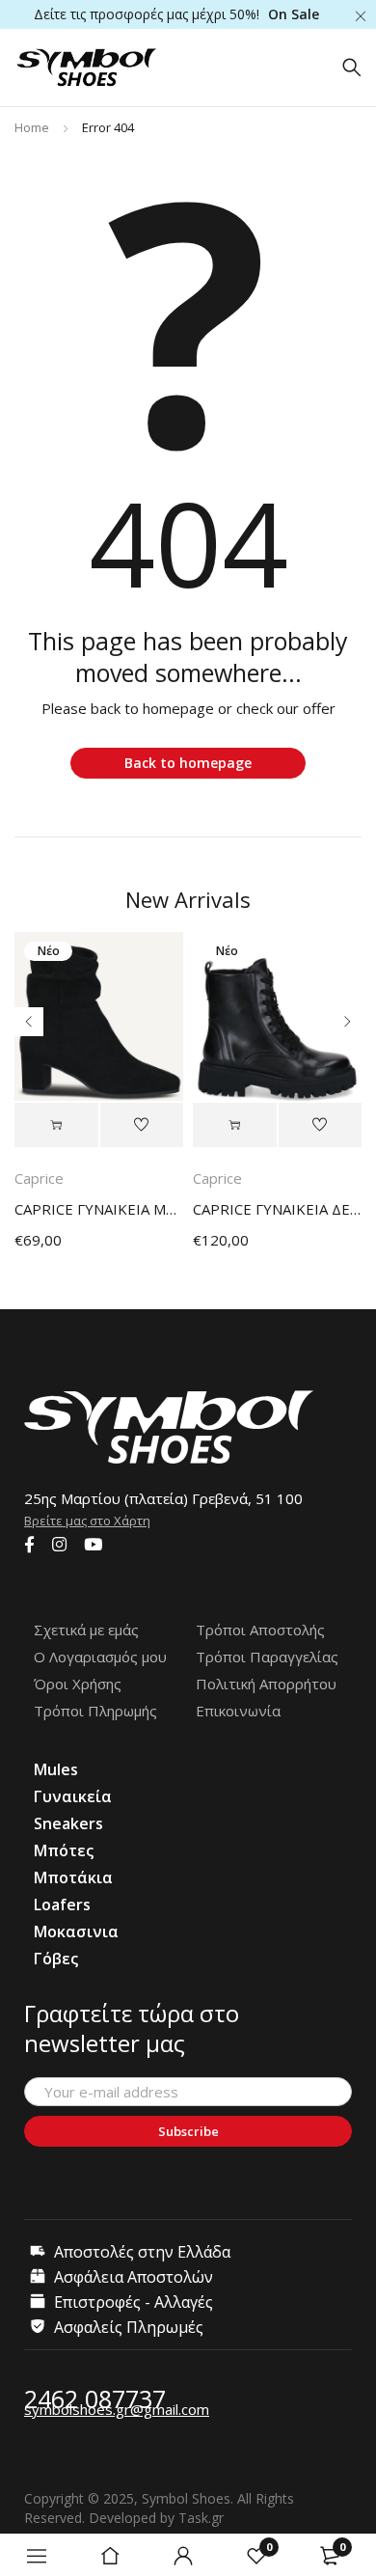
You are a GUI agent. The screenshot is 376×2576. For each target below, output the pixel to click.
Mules (56, 1769)
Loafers (62, 1905)
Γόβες (56, 1959)
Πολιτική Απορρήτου (266, 1684)
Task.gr (201, 2518)
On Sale (294, 14)
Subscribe (188, 2131)
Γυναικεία (73, 1796)
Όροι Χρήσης (78, 1684)
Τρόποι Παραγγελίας (267, 1657)
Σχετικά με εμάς (86, 1630)
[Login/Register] (183, 2556)
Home (32, 127)
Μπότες (64, 1850)
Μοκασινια (76, 1932)
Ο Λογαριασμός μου (100, 1657)
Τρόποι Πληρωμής (95, 1711)
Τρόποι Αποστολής (260, 1630)
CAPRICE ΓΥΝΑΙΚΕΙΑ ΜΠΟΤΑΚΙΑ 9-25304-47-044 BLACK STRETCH (99, 1209)
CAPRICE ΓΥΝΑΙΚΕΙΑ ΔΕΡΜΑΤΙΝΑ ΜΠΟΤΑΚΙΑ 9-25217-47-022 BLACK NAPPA (277, 1209)
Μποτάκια (73, 1877)
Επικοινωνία (238, 1711)
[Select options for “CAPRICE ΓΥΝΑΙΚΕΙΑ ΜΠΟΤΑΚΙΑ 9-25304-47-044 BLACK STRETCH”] (56, 1125)
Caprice (39, 1178)
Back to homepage (188, 763)
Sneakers (68, 1823)
